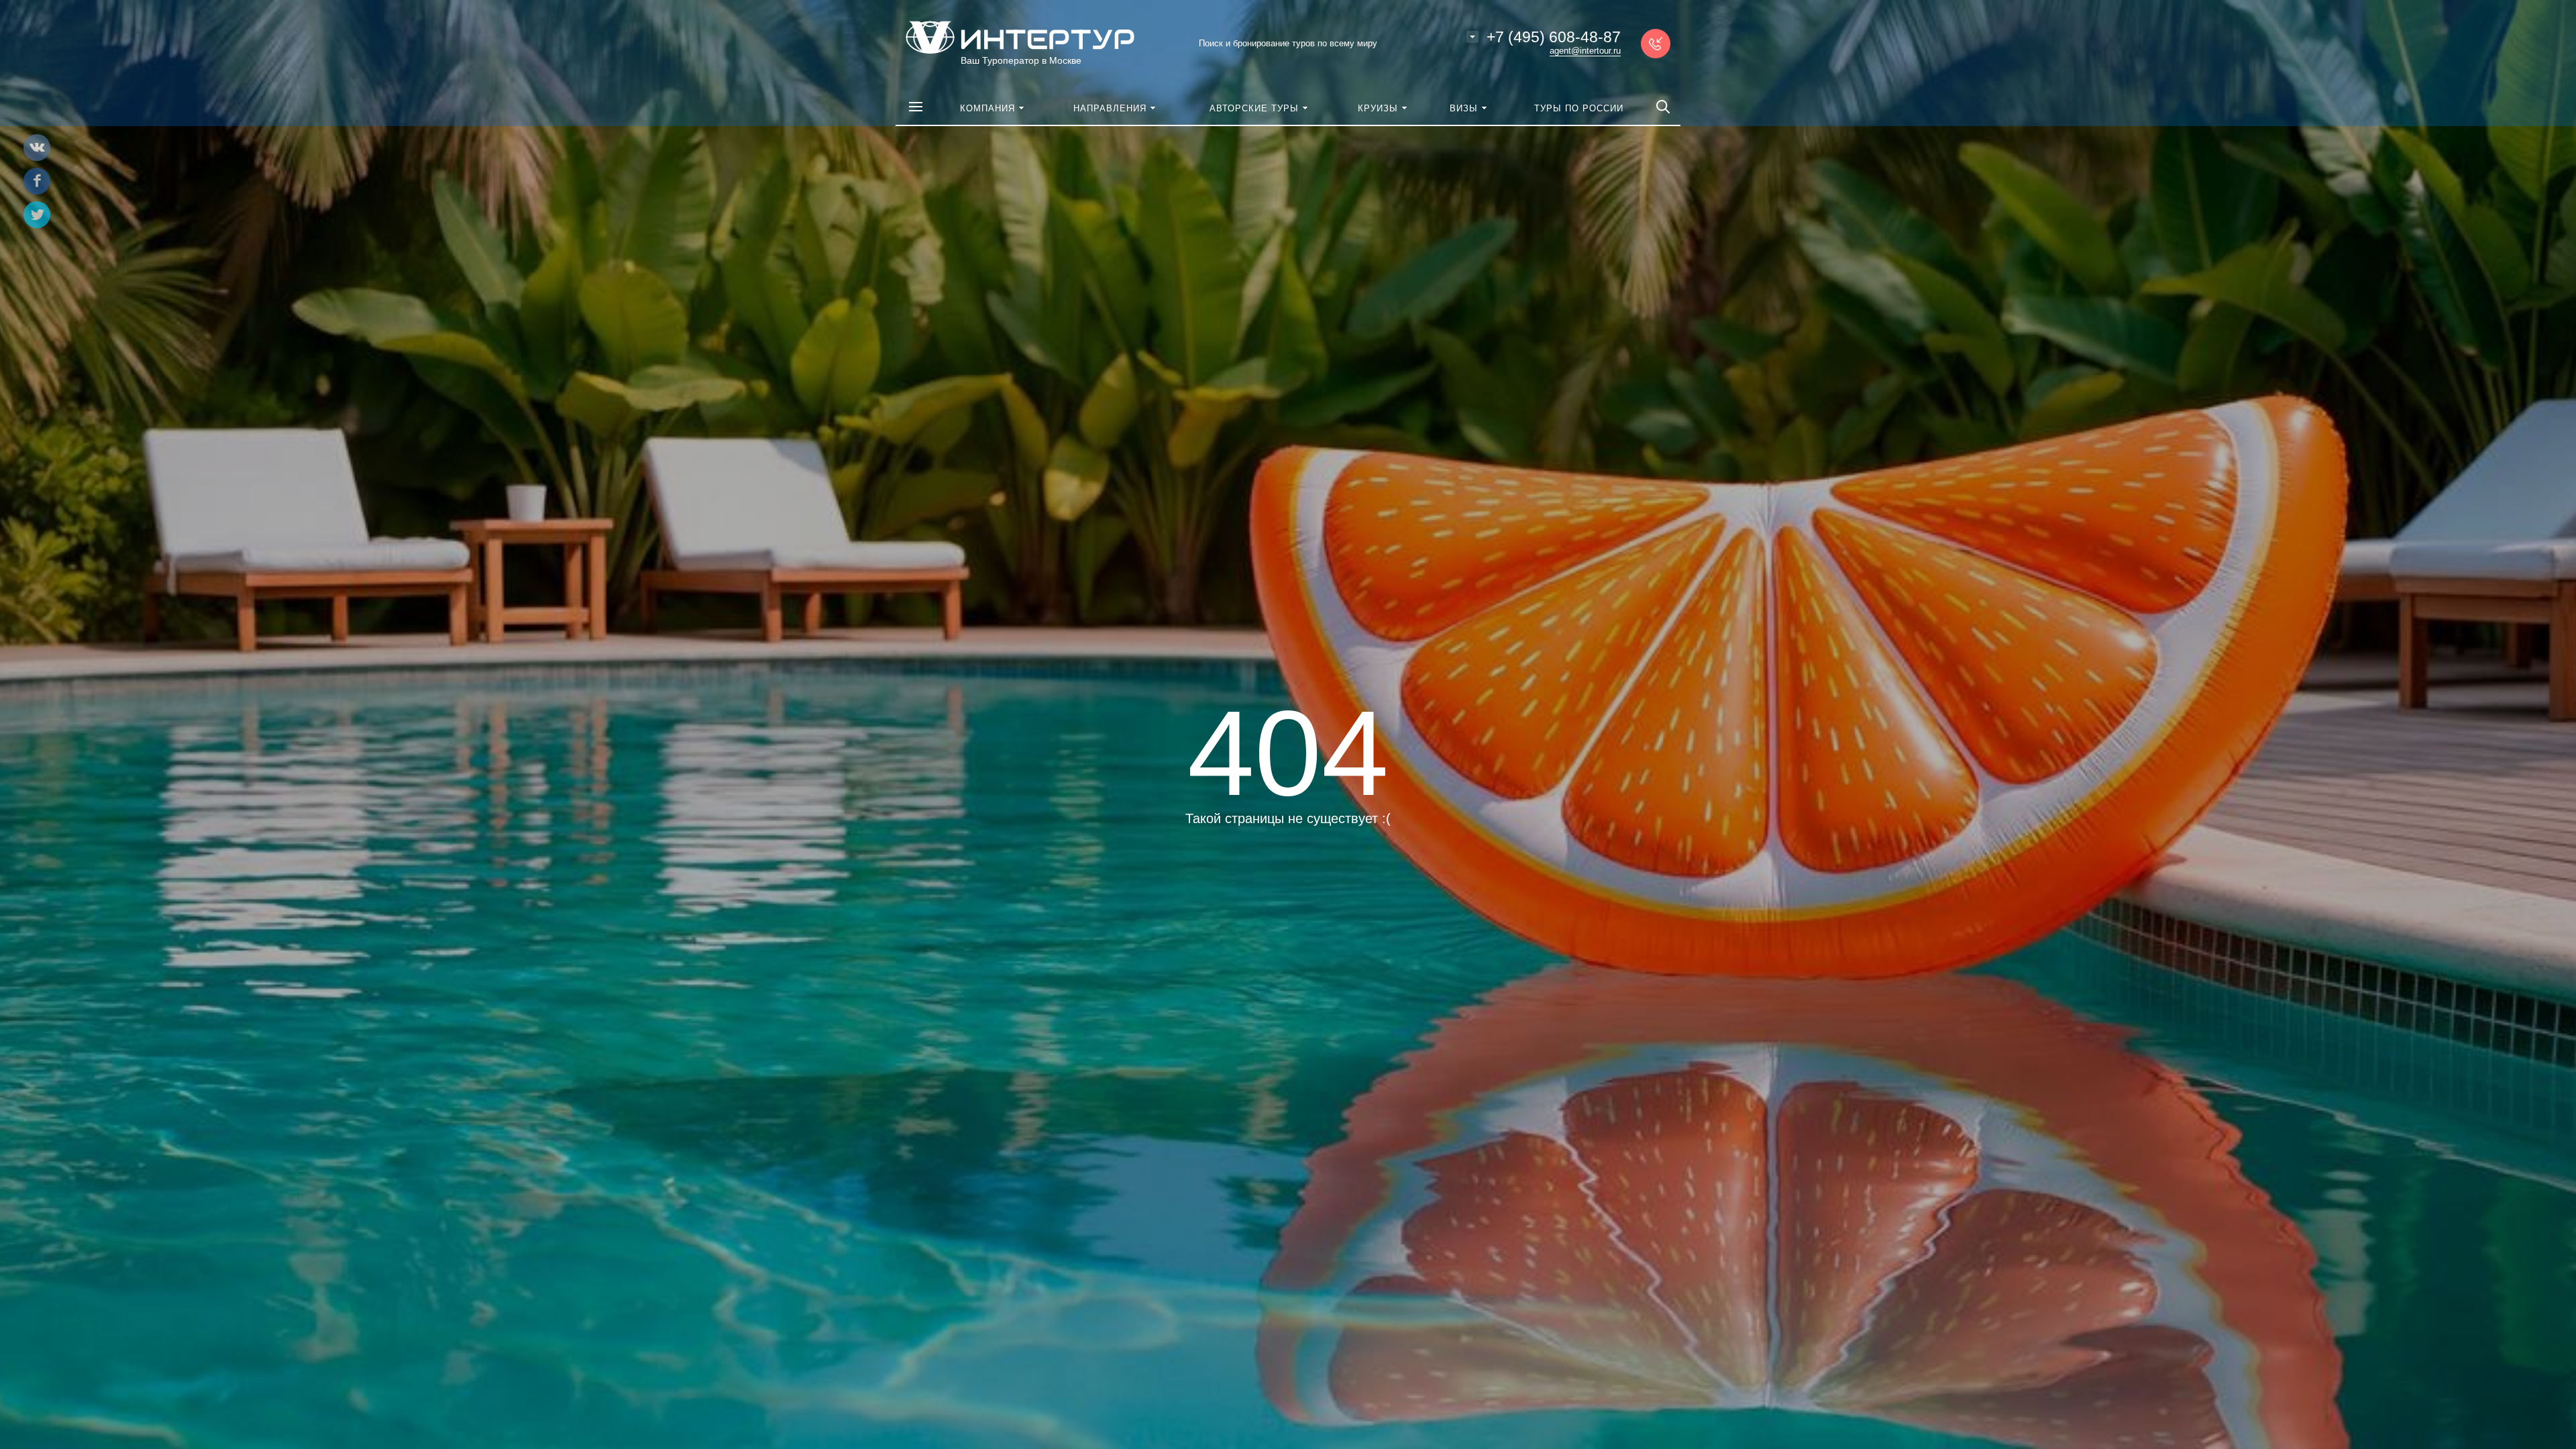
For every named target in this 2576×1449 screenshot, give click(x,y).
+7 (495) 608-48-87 (1554, 37)
